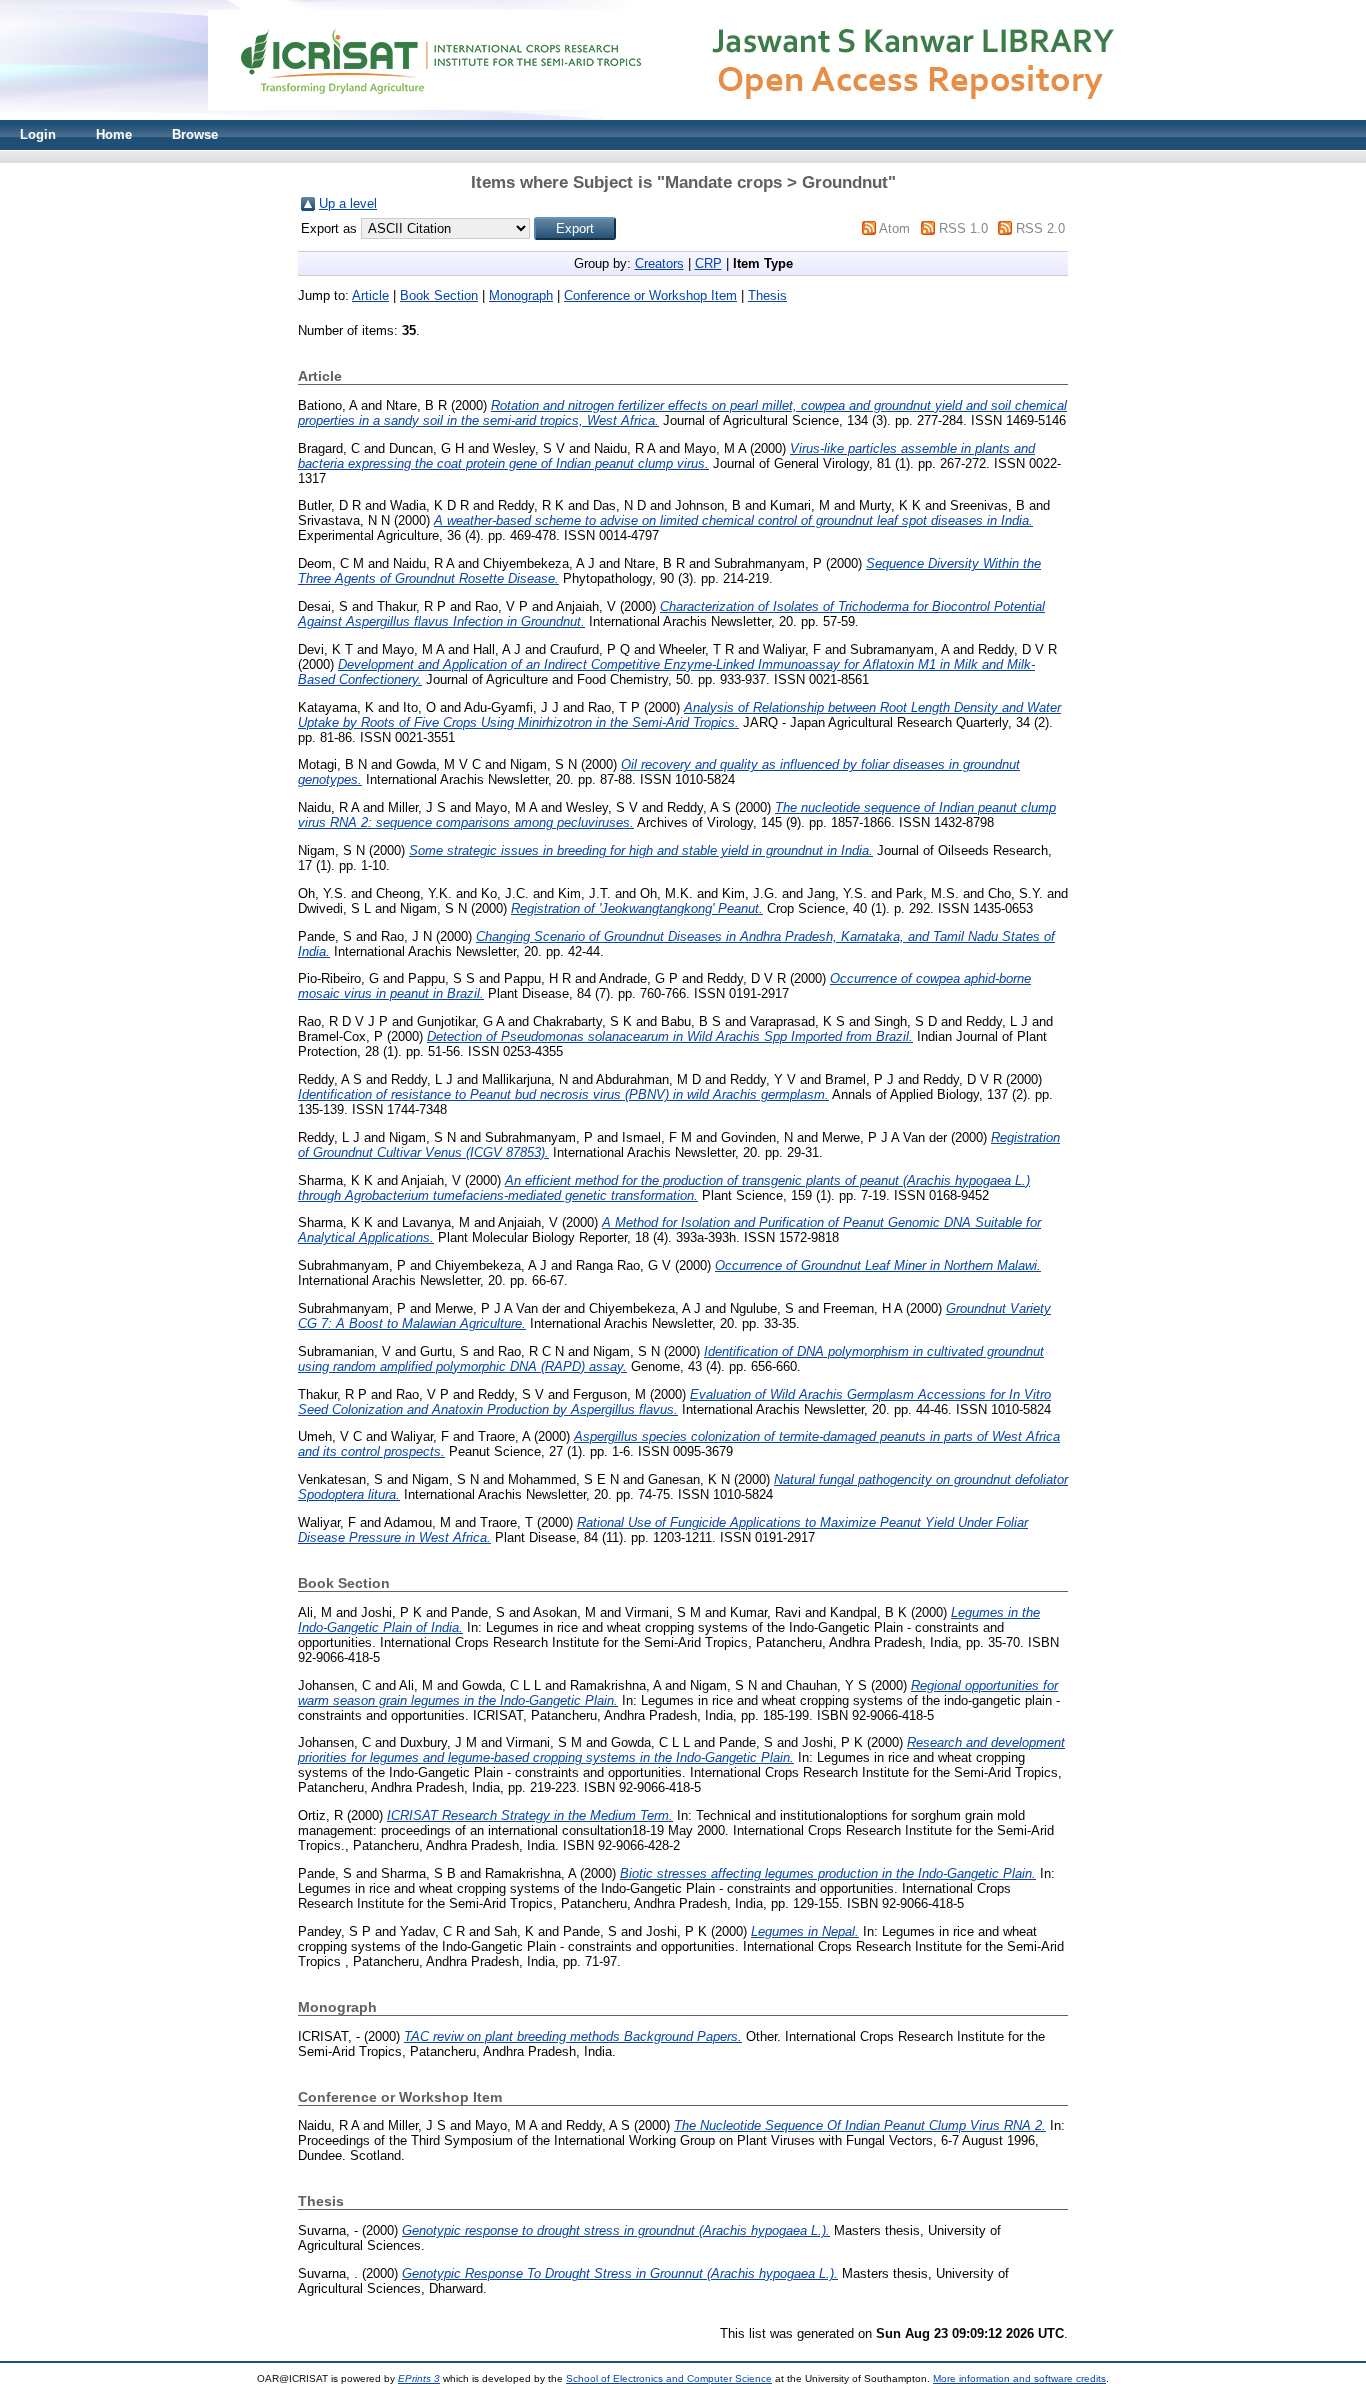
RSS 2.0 (1040, 228)
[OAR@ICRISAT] (683, 115)
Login (38, 134)
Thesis (767, 295)
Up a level (348, 203)
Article (370, 295)
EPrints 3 (419, 2378)
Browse (195, 134)
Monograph (521, 295)
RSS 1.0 (963, 228)
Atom (894, 228)
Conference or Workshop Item (650, 295)
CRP (708, 263)
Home (114, 134)
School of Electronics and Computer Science (669, 2378)
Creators (659, 263)
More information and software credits (1019, 2378)
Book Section (439, 295)
